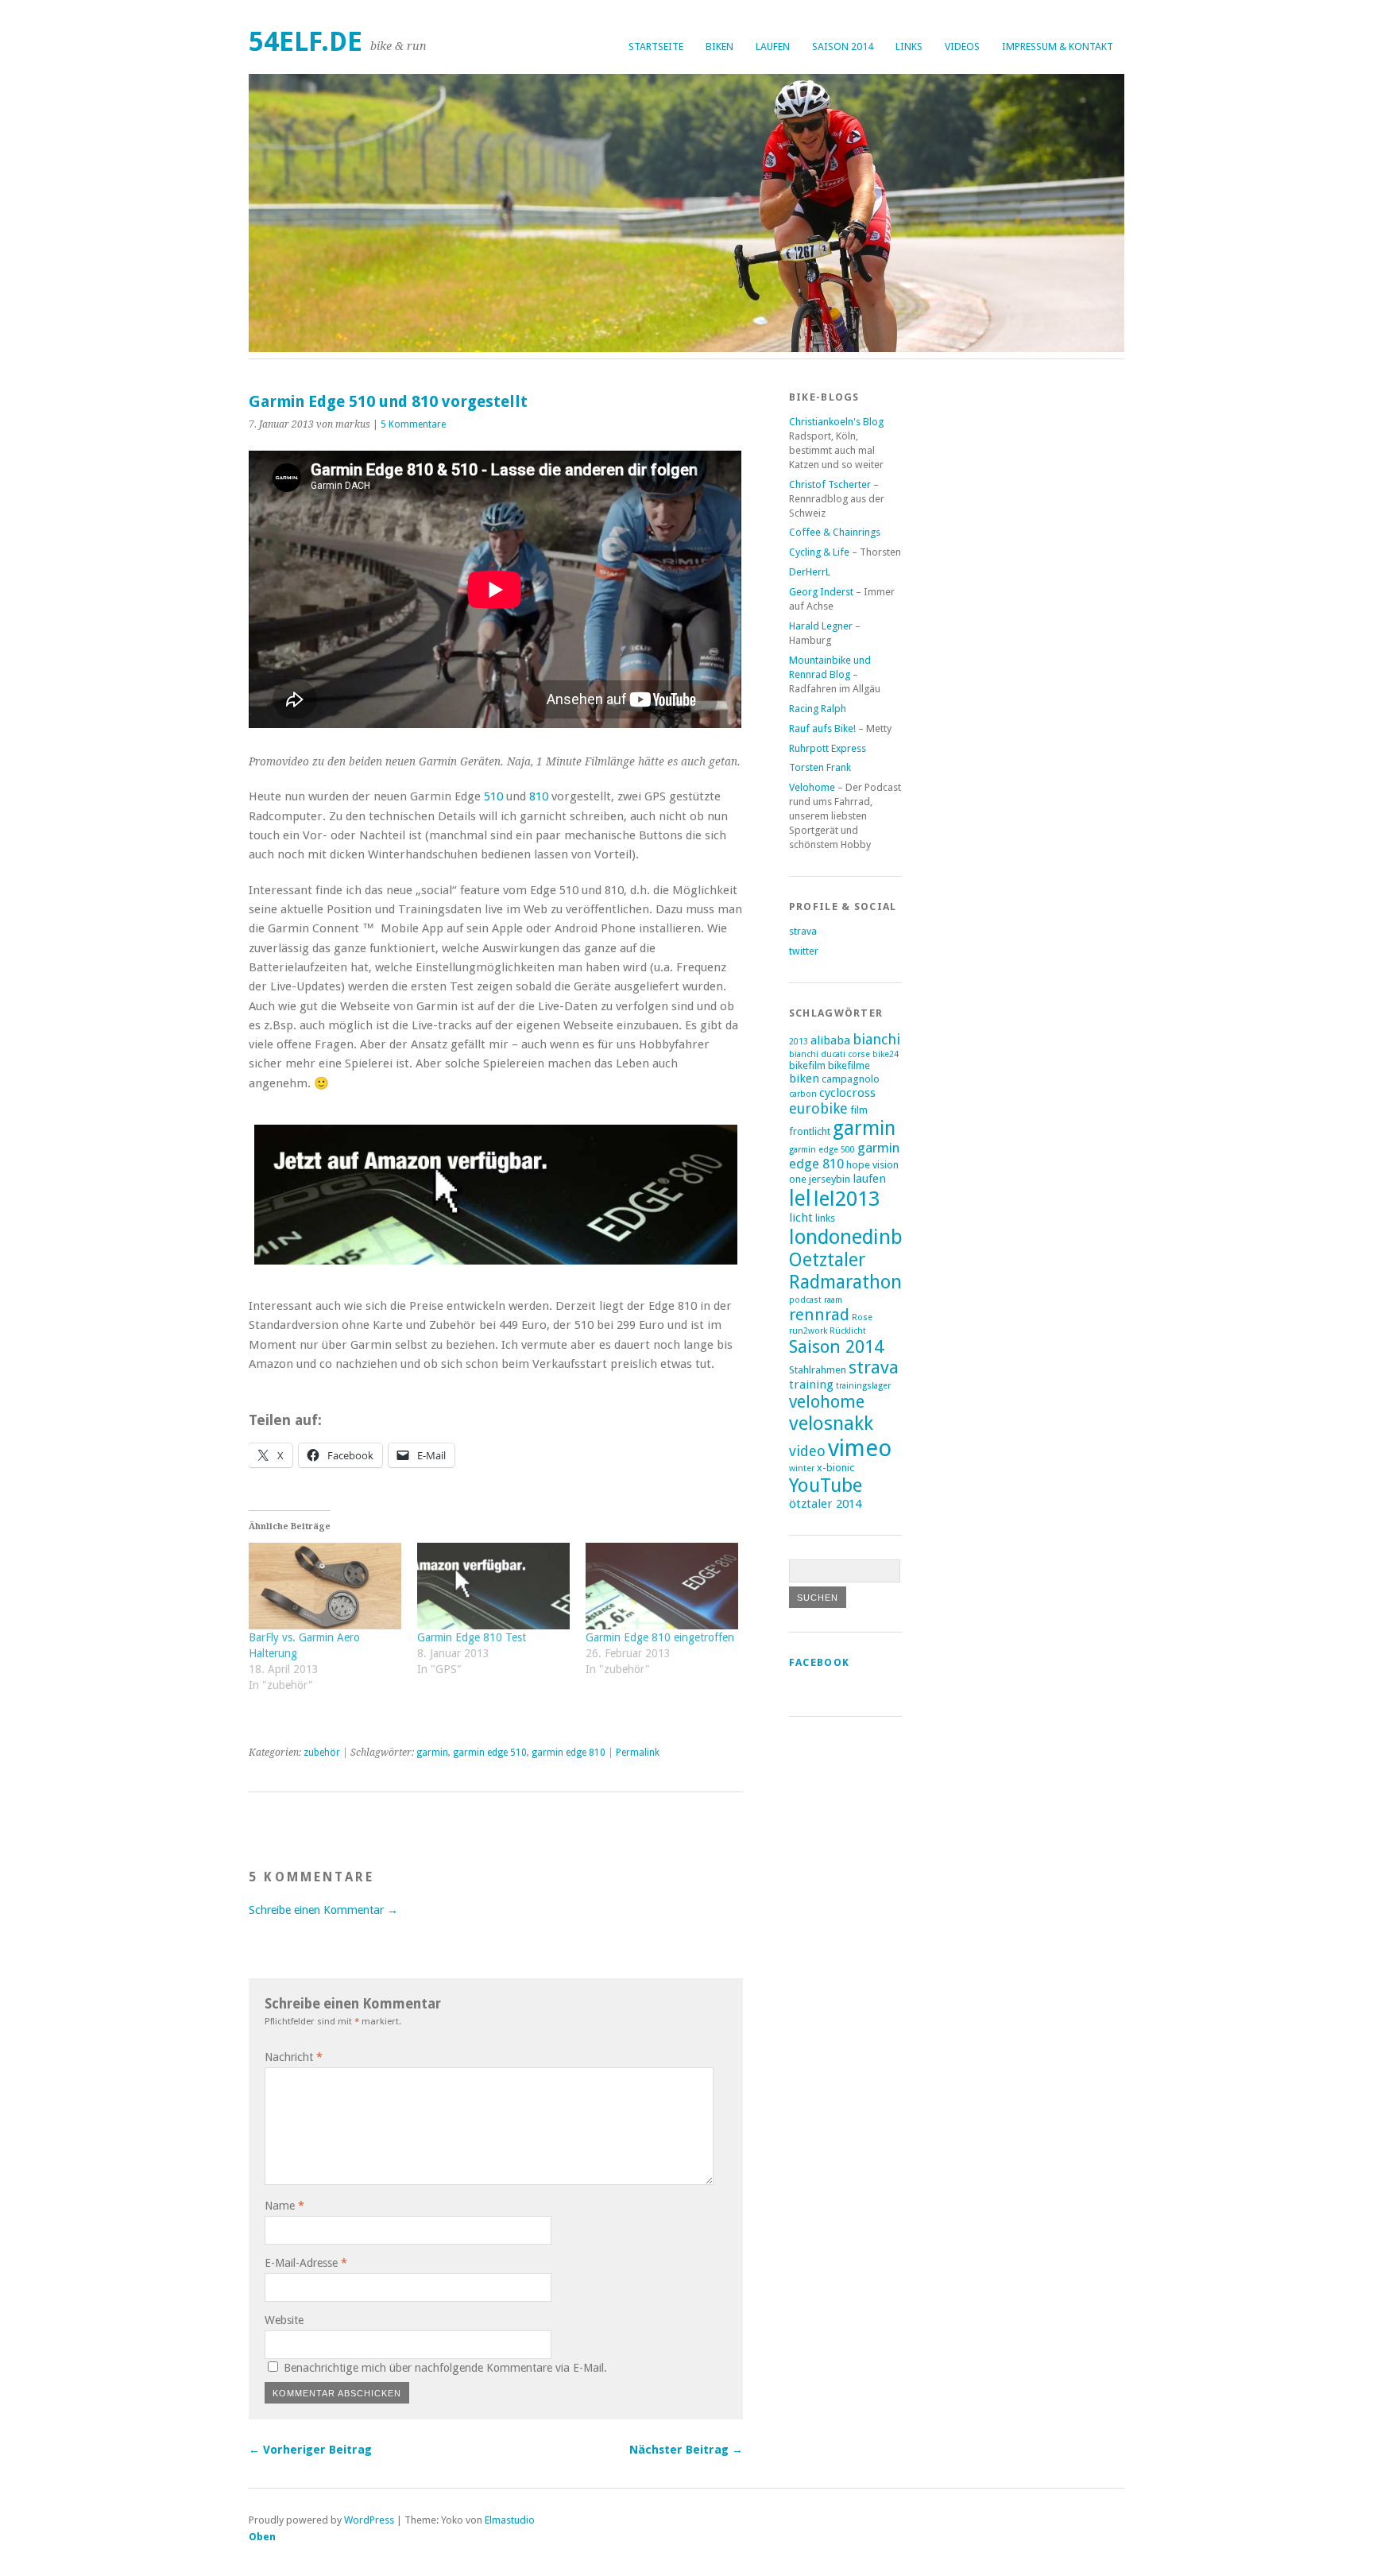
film (859, 1110)
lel (800, 1198)
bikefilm (807, 1065)
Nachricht (294, 2057)
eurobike (818, 1108)
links (909, 46)
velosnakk (831, 1423)
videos (962, 46)
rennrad (819, 1315)
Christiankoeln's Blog (836, 422)
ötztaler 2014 (825, 1504)
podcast (805, 1300)
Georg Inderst (821, 592)
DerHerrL (810, 572)
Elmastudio (510, 2520)
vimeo (860, 1448)
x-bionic (835, 1468)
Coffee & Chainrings (835, 532)
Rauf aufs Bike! (822, 728)
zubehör (322, 1753)
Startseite (656, 46)
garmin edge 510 (490, 1753)
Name (284, 2206)
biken (719, 46)
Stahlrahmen (818, 1370)
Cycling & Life (819, 552)
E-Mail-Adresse (306, 2263)
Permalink (638, 1753)
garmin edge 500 (822, 1150)
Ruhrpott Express (828, 748)
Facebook (819, 1662)
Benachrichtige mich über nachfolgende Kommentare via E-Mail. (445, 2368)
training (811, 1385)
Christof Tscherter (830, 484)
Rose (862, 1317)
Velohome (812, 787)
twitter (804, 951)
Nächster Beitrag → (686, 2450)
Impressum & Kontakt (1058, 46)
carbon (803, 1094)
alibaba (830, 1040)
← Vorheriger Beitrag (310, 2450)
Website (284, 2320)
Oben (262, 2537)
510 (493, 796)
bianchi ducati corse (830, 1054)
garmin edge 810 (569, 1753)
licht (801, 1218)
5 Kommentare (413, 424)
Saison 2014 (843, 46)
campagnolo (851, 1079)
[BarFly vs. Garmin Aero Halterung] (325, 1586)
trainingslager (863, 1386)
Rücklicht (848, 1331)
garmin (432, 1753)
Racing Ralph (818, 709)
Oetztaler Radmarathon (845, 1271)
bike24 (886, 1054)
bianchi (876, 1039)
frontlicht (810, 1131)
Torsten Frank (820, 767)
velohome (827, 1402)
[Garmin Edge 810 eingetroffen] (662, 1586)
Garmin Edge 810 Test (472, 1637)
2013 (799, 1042)
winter (802, 1468)
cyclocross (847, 1093)
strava (803, 931)
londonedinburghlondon (899, 1237)
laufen (773, 46)
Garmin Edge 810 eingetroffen (660, 1637)
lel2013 (847, 1199)
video (807, 1451)
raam (833, 1300)
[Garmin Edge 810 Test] (493, 1586)
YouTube (826, 1485)
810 (539, 796)
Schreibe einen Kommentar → (323, 1910)
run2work (808, 1331)
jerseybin (830, 1179)
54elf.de (306, 42)
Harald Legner (821, 626)
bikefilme (849, 1065)
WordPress (369, 2520)
